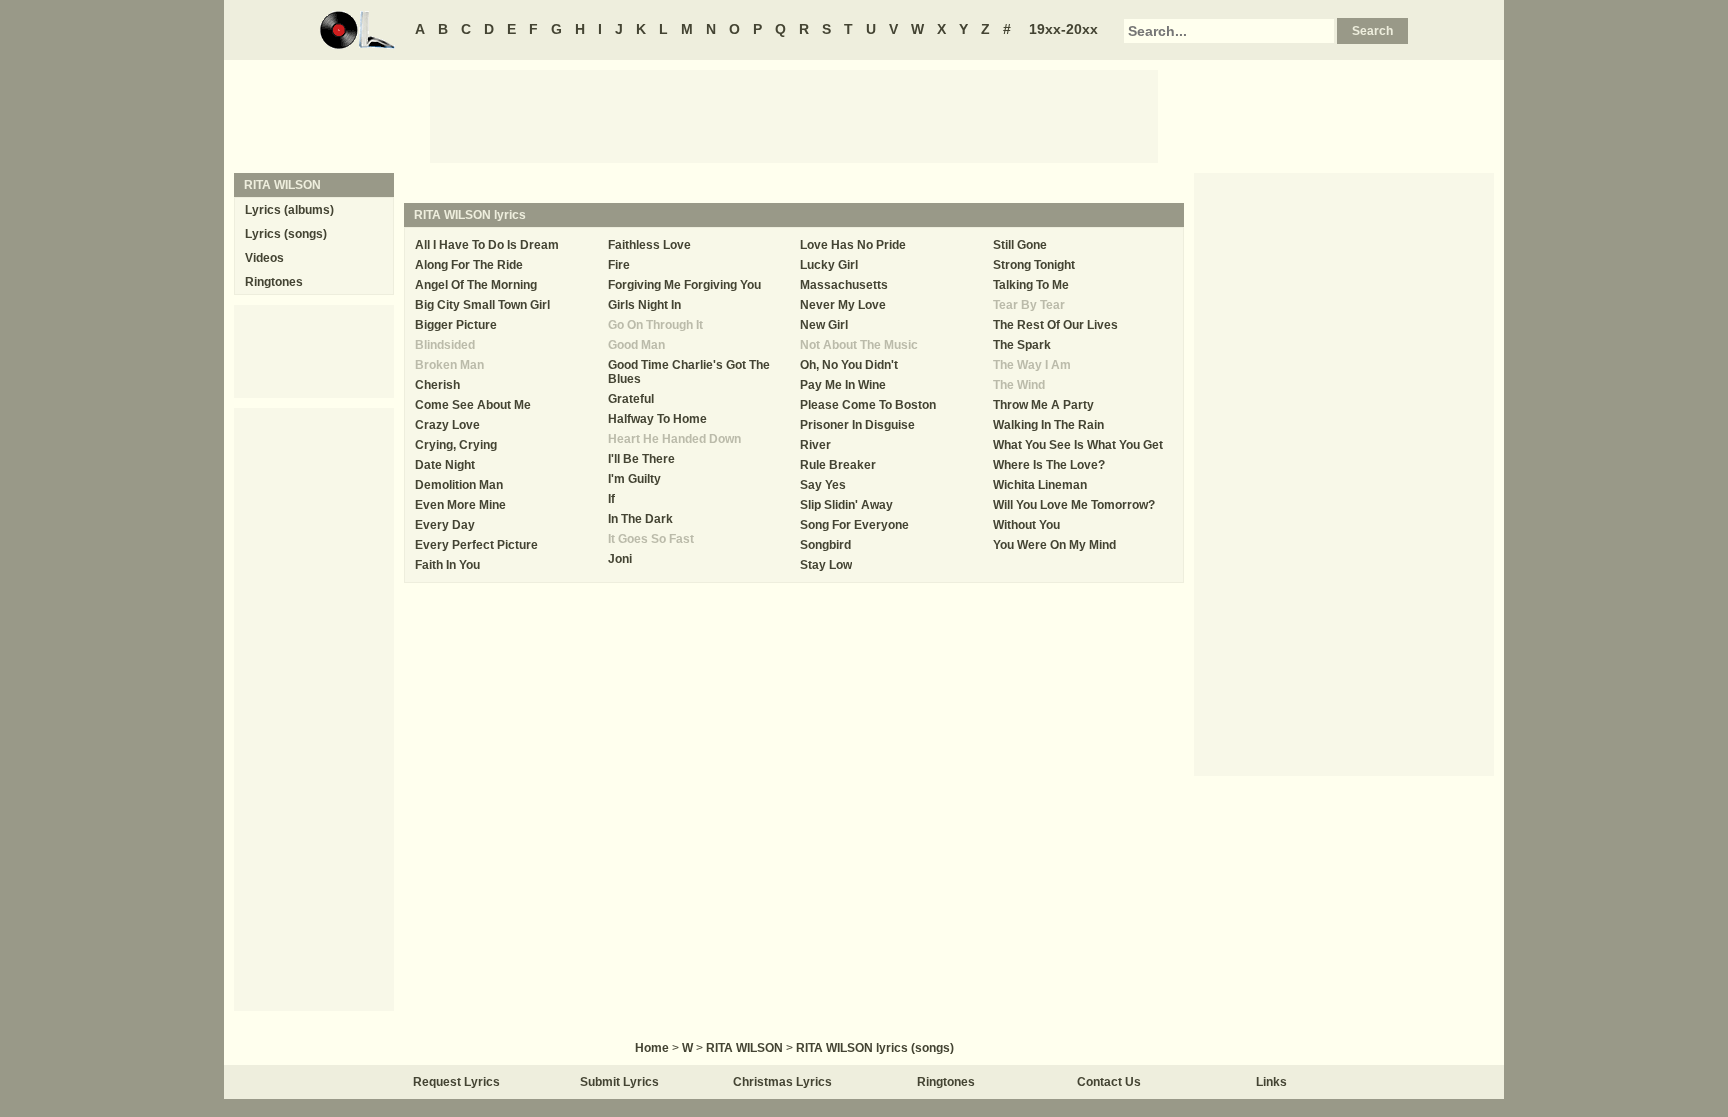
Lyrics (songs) (286, 234)
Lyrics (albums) (289, 210)
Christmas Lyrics (782, 1082)
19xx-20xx (1063, 29)
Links (1271, 1082)
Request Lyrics (456, 1082)
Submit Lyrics (619, 1082)
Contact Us (1109, 1082)
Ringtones (274, 282)
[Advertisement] (794, 115)
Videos (264, 258)
